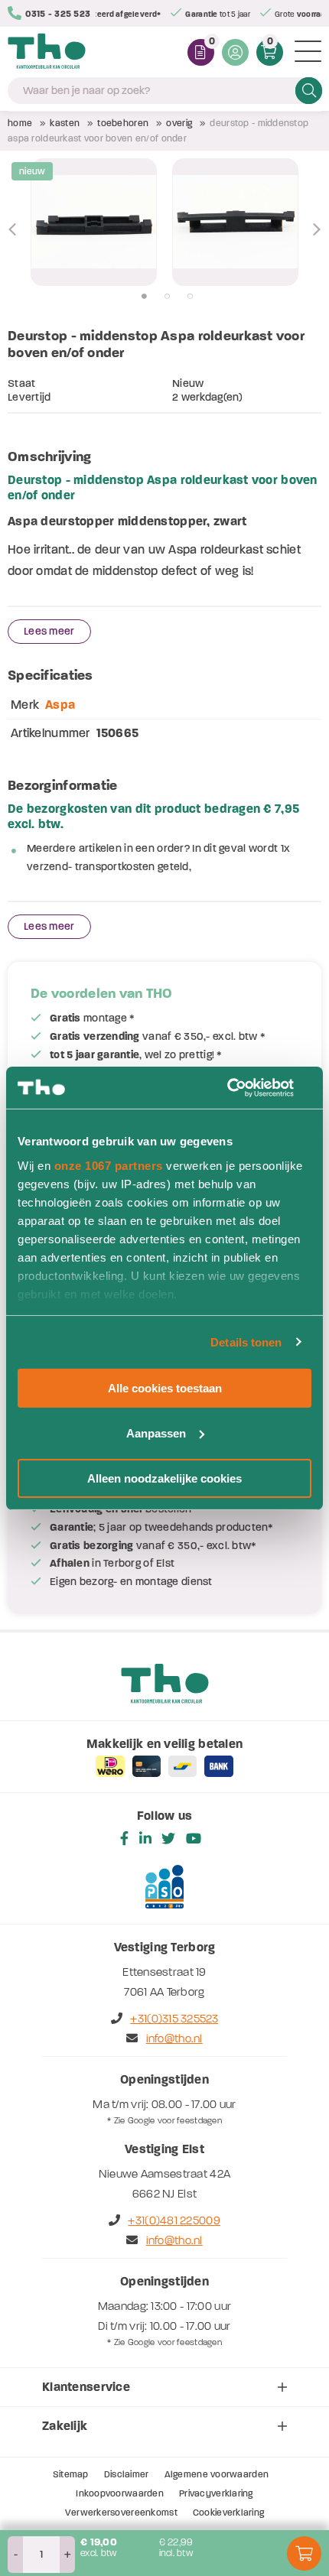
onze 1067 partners (109, 1165)
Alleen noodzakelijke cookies (164, 1478)
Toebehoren (123, 123)
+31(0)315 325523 (174, 2019)
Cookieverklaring (228, 2513)
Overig (179, 123)
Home (20, 123)
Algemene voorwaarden (217, 2474)
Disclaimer (127, 2474)
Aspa (60, 705)
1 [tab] (144, 297)
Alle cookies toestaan (165, 1388)
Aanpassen (156, 1433)
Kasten (65, 123)
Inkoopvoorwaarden (120, 2493)
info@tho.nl (174, 2038)
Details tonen (246, 1342)
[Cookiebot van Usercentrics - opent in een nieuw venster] (244, 1087)
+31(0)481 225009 (174, 2220)
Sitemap (71, 2474)
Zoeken (309, 90)
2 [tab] (167, 297)
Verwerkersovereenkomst (121, 2513)
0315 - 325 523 (58, 14)
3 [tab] (190, 297)
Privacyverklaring (216, 2493)
